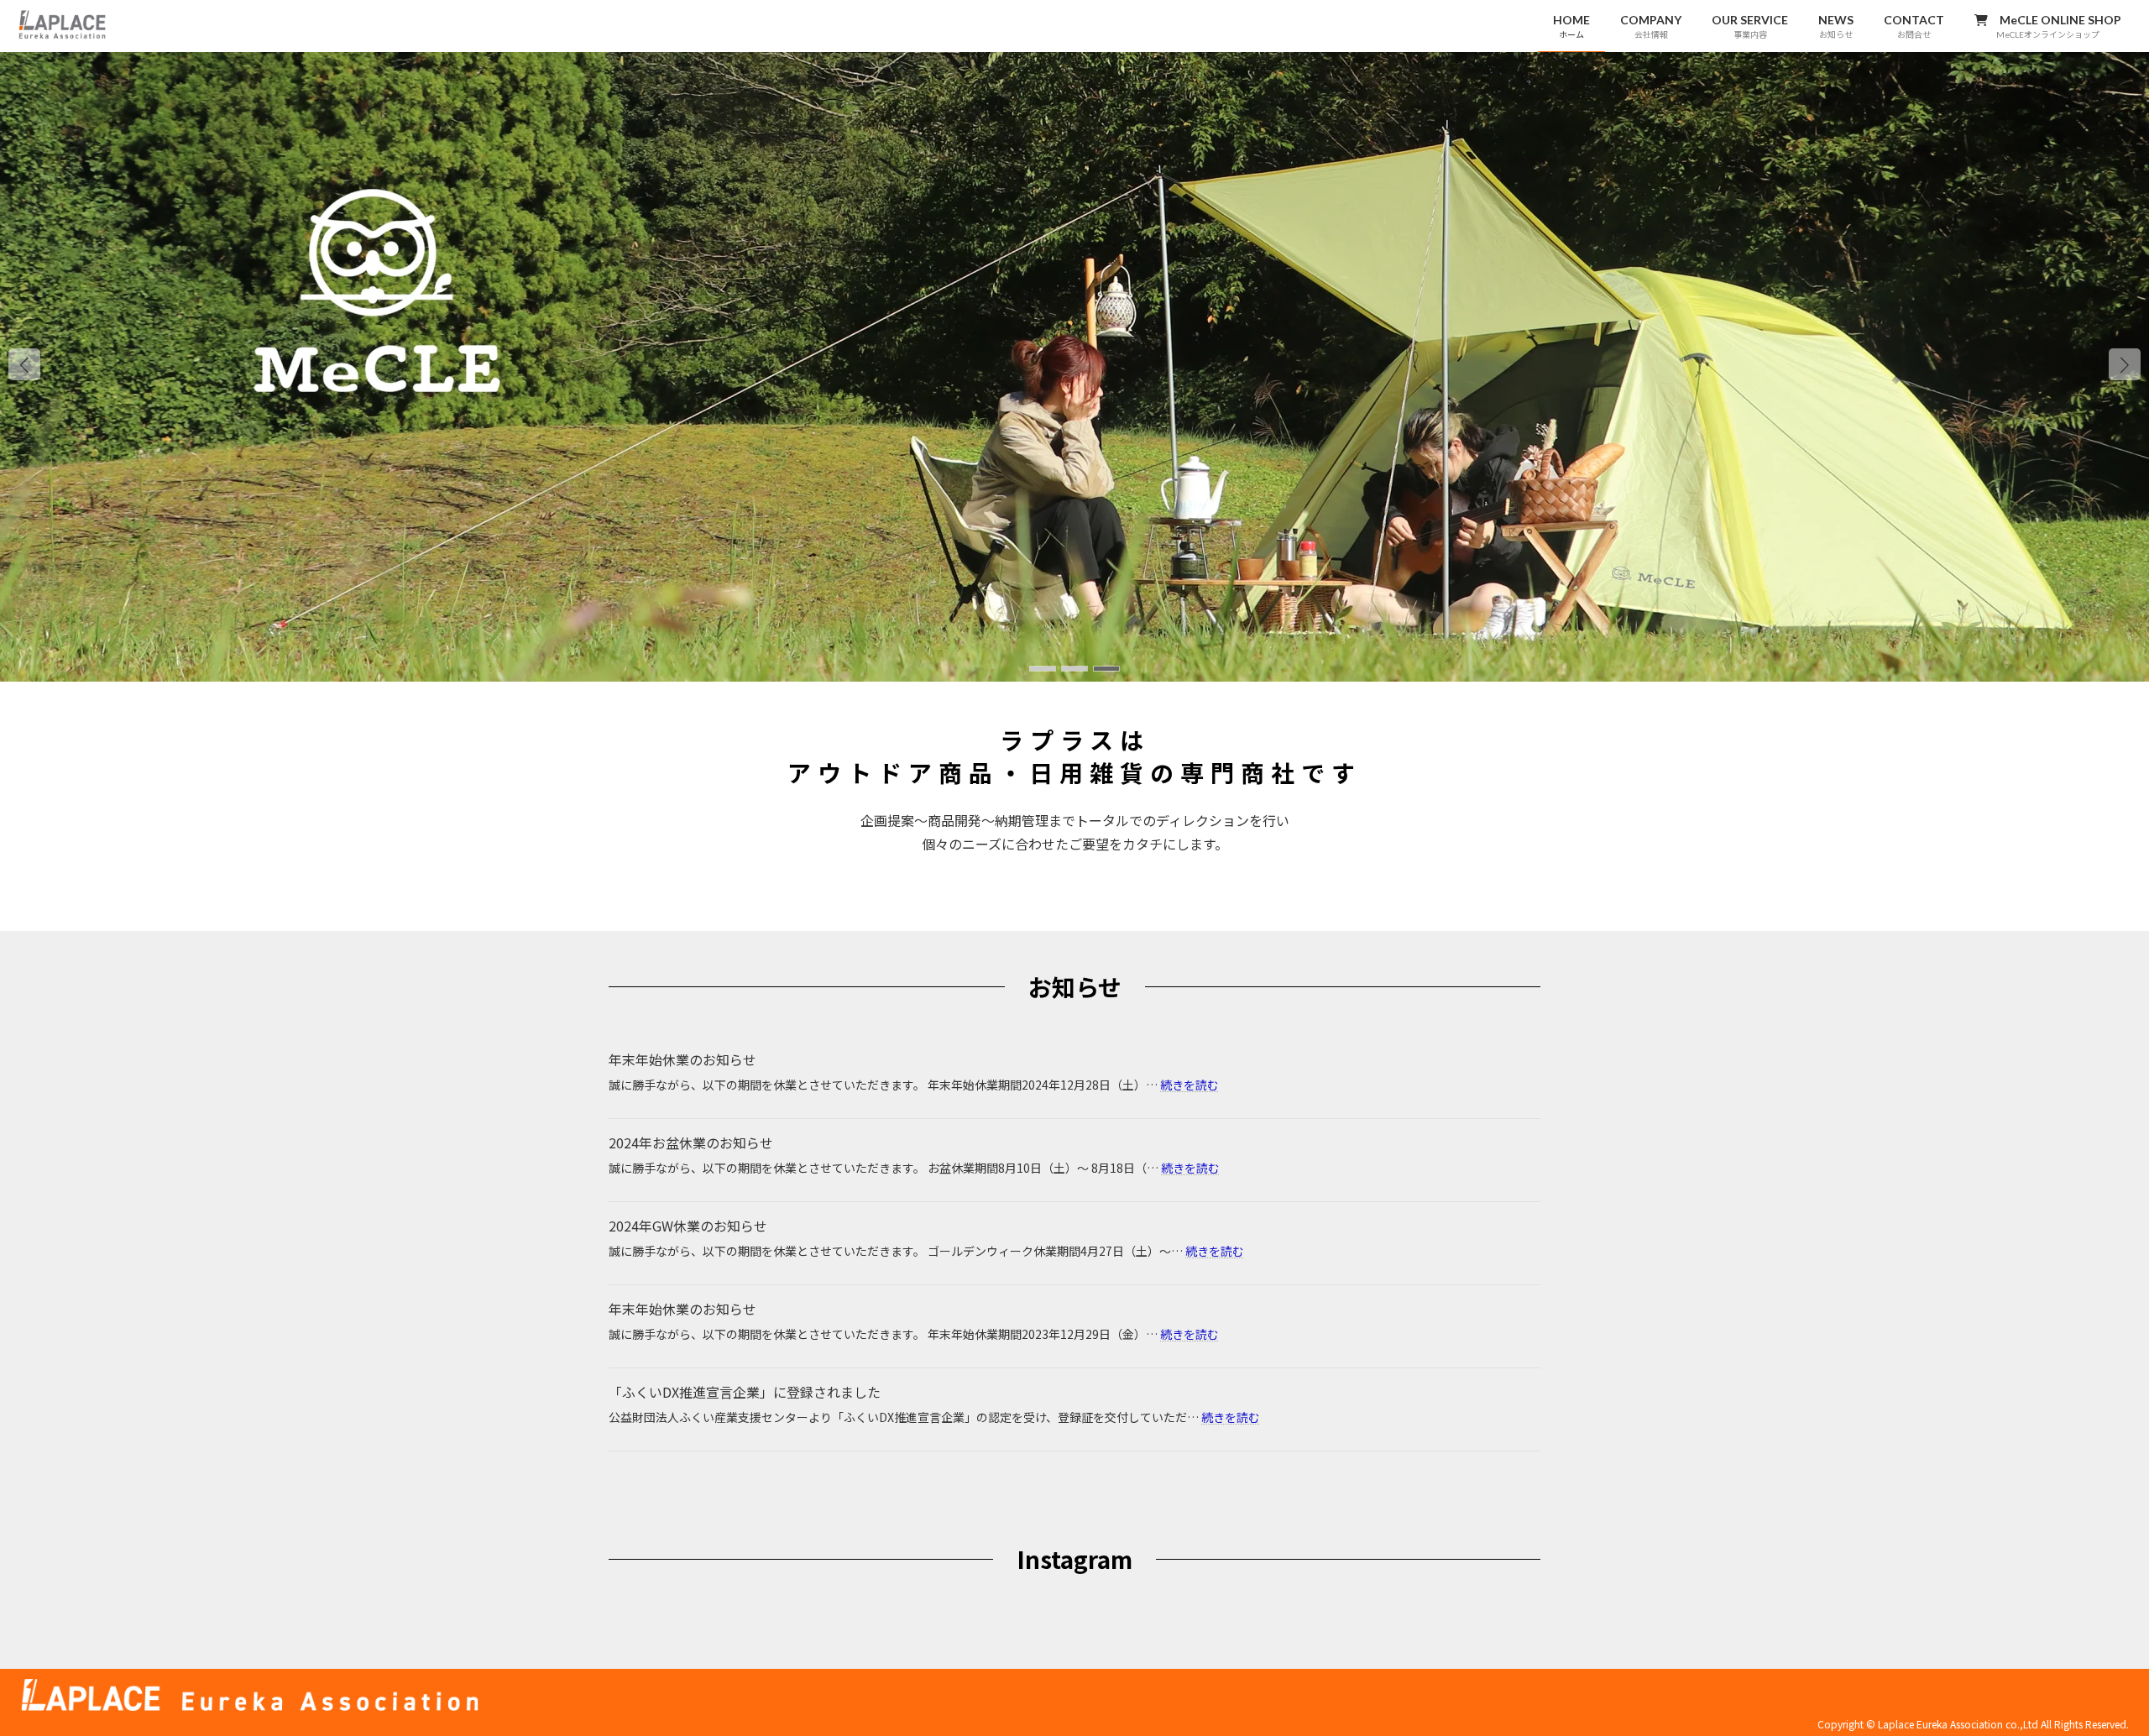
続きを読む (1190, 1085)
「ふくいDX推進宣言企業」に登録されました (745, 1392)
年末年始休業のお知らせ (682, 1059)
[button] (2125, 364)
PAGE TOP (2089, 1668)
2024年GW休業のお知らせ (688, 1226)
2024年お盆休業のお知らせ (691, 1143)
